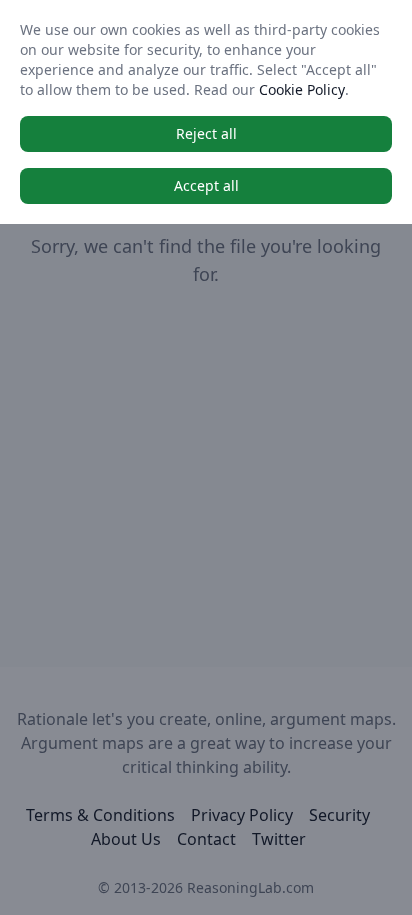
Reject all (206, 133)
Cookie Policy (302, 89)
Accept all (206, 185)
